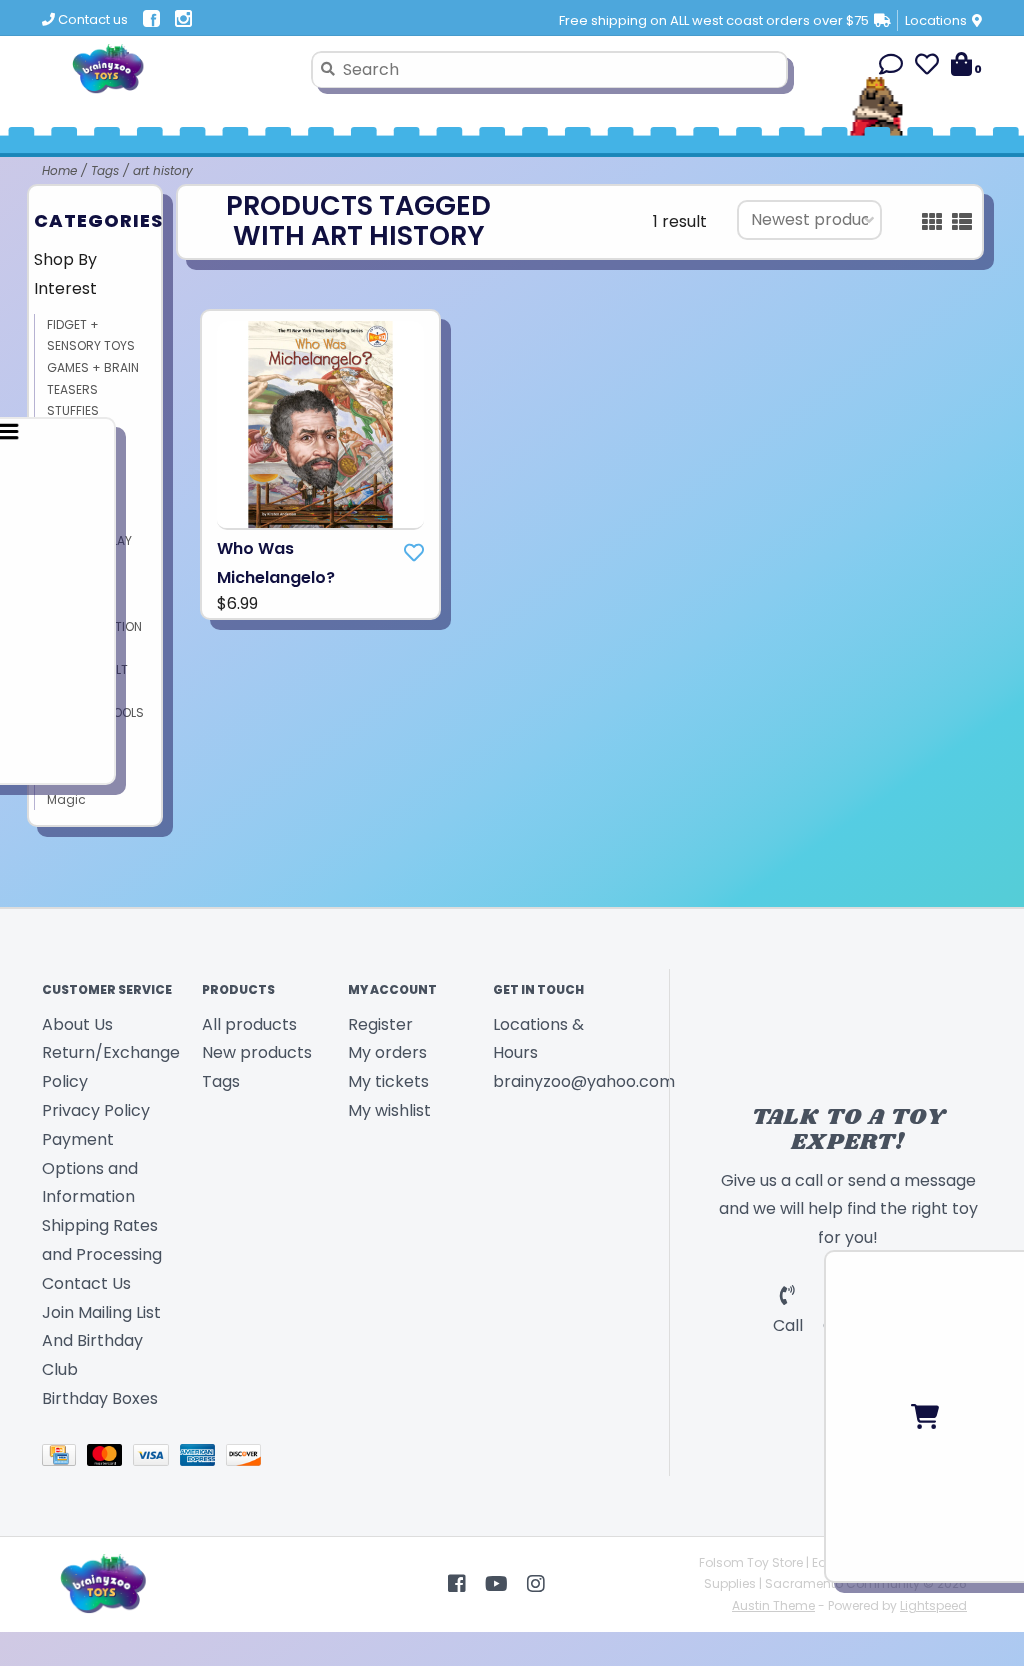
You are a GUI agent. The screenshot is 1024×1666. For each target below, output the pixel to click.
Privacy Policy (96, 1110)
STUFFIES (73, 410)
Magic (66, 799)
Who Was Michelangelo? (276, 563)
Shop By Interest (65, 274)
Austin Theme (773, 1605)
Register (380, 1024)
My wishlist (389, 1110)
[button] (891, 67)
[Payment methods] (64, 1458)
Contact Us (86, 1283)
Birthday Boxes (100, 1398)
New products (257, 1052)
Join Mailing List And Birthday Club (101, 1341)
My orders (387, 1052)
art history (163, 170)
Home (59, 170)
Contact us (91, 19)
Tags (105, 170)
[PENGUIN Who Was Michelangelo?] (320, 425)
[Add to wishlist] (414, 553)
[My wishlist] (927, 67)
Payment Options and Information (90, 1168)
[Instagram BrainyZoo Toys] (536, 1584)
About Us (77, 1024)
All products (249, 1024)
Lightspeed (933, 1605)
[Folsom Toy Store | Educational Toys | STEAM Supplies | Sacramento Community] (169, 69)
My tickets (388, 1081)
